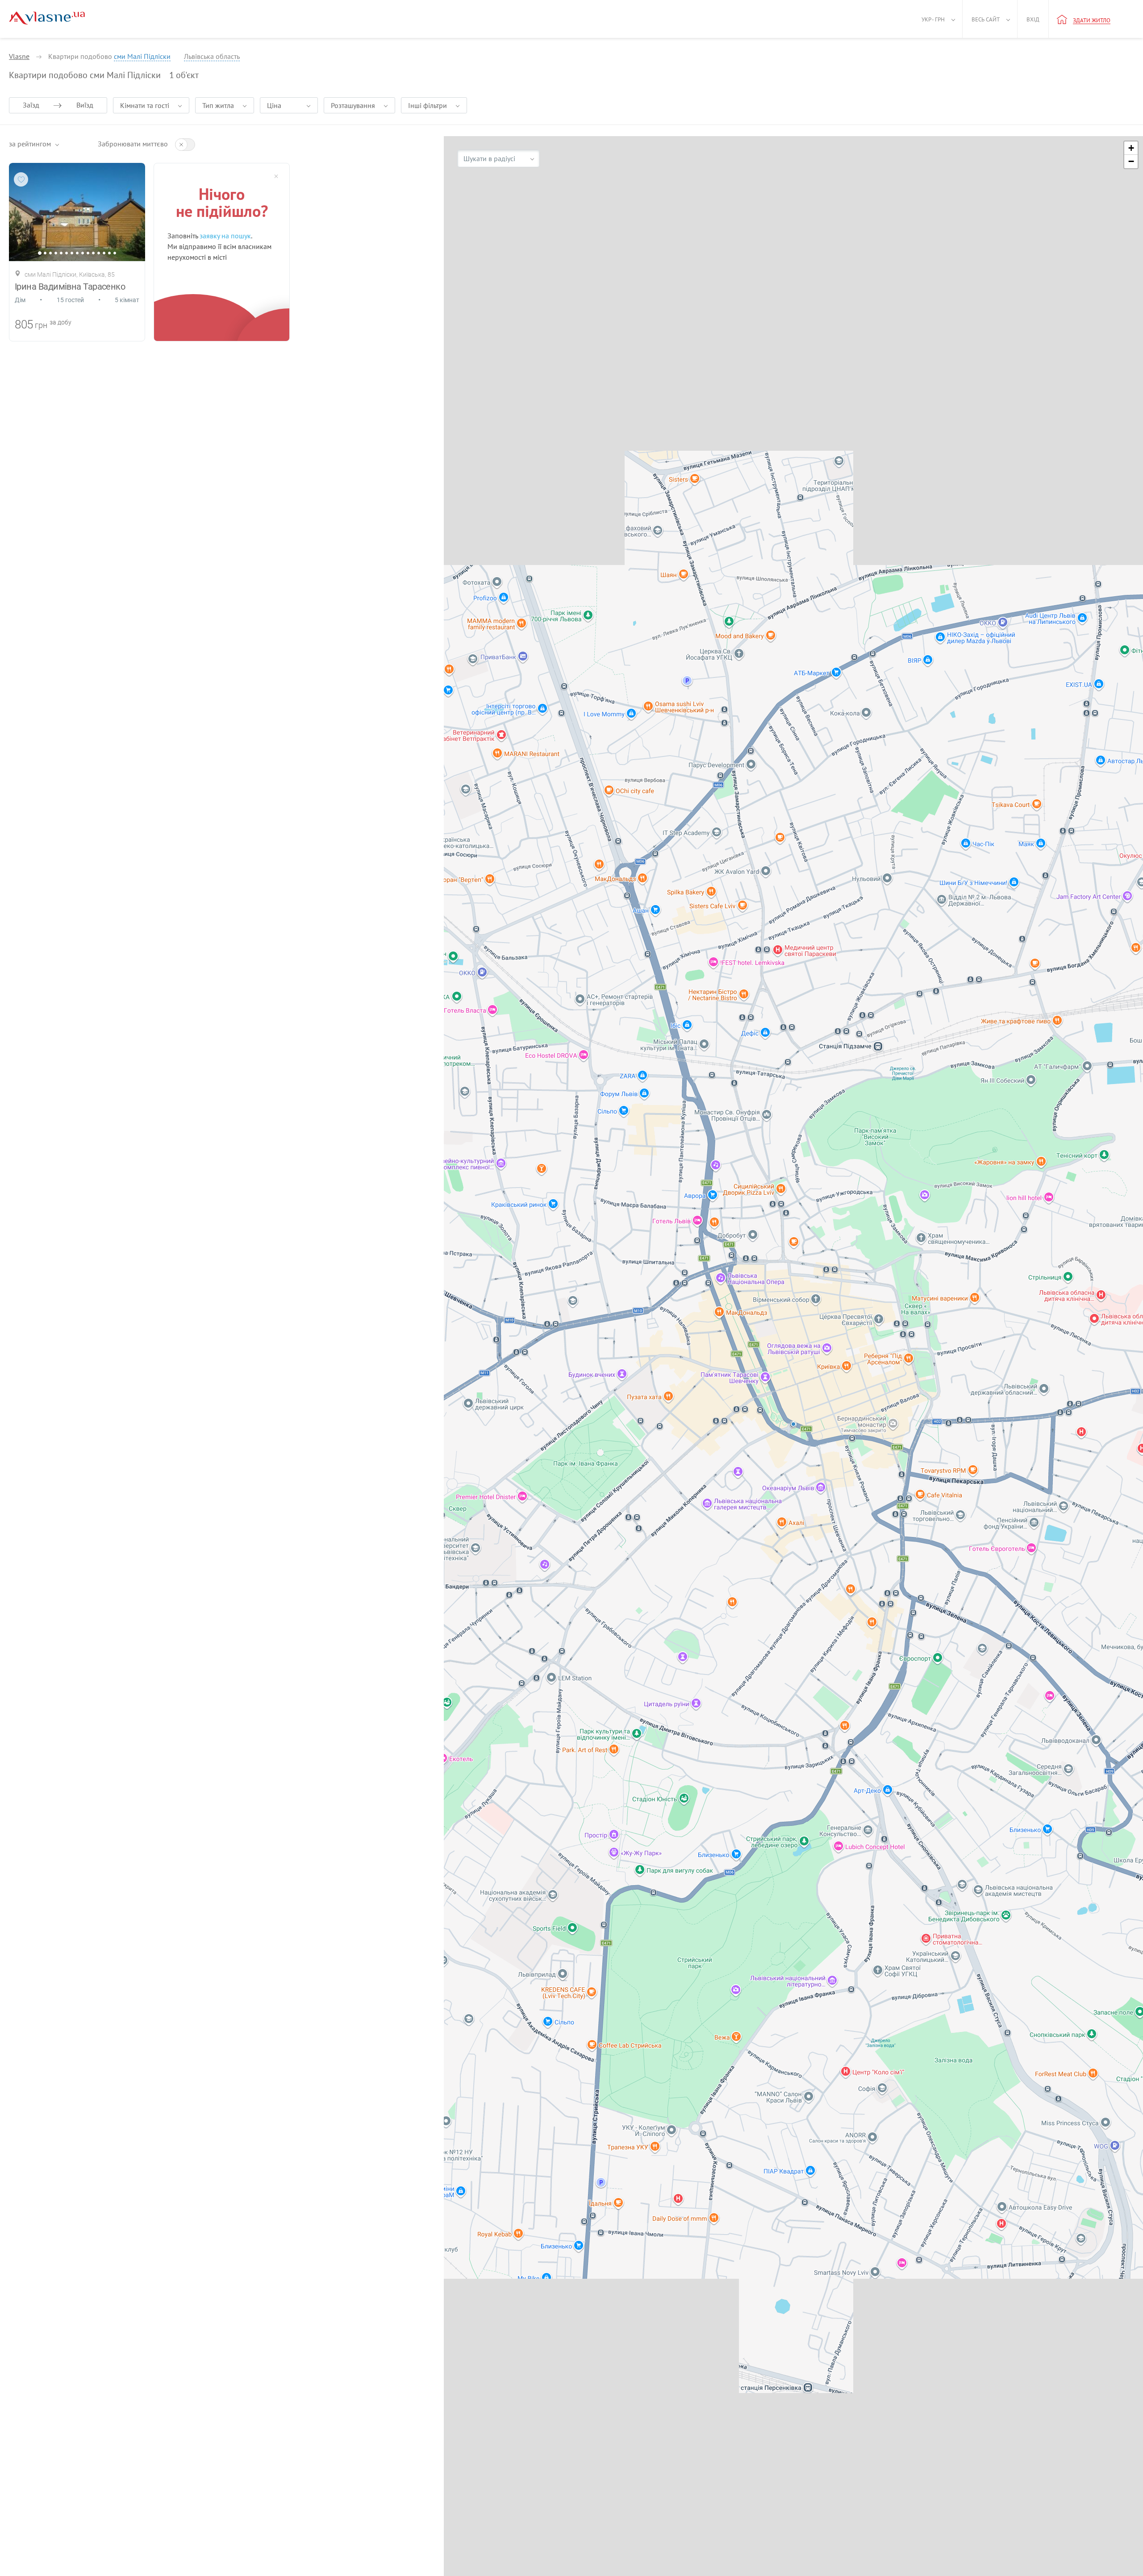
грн (41, 325)
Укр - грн (933, 19)
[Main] (47, 18)
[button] (1131, 148)
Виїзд (85, 105)
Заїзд (31, 105)
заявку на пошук (225, 236)
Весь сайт (986, 19)
